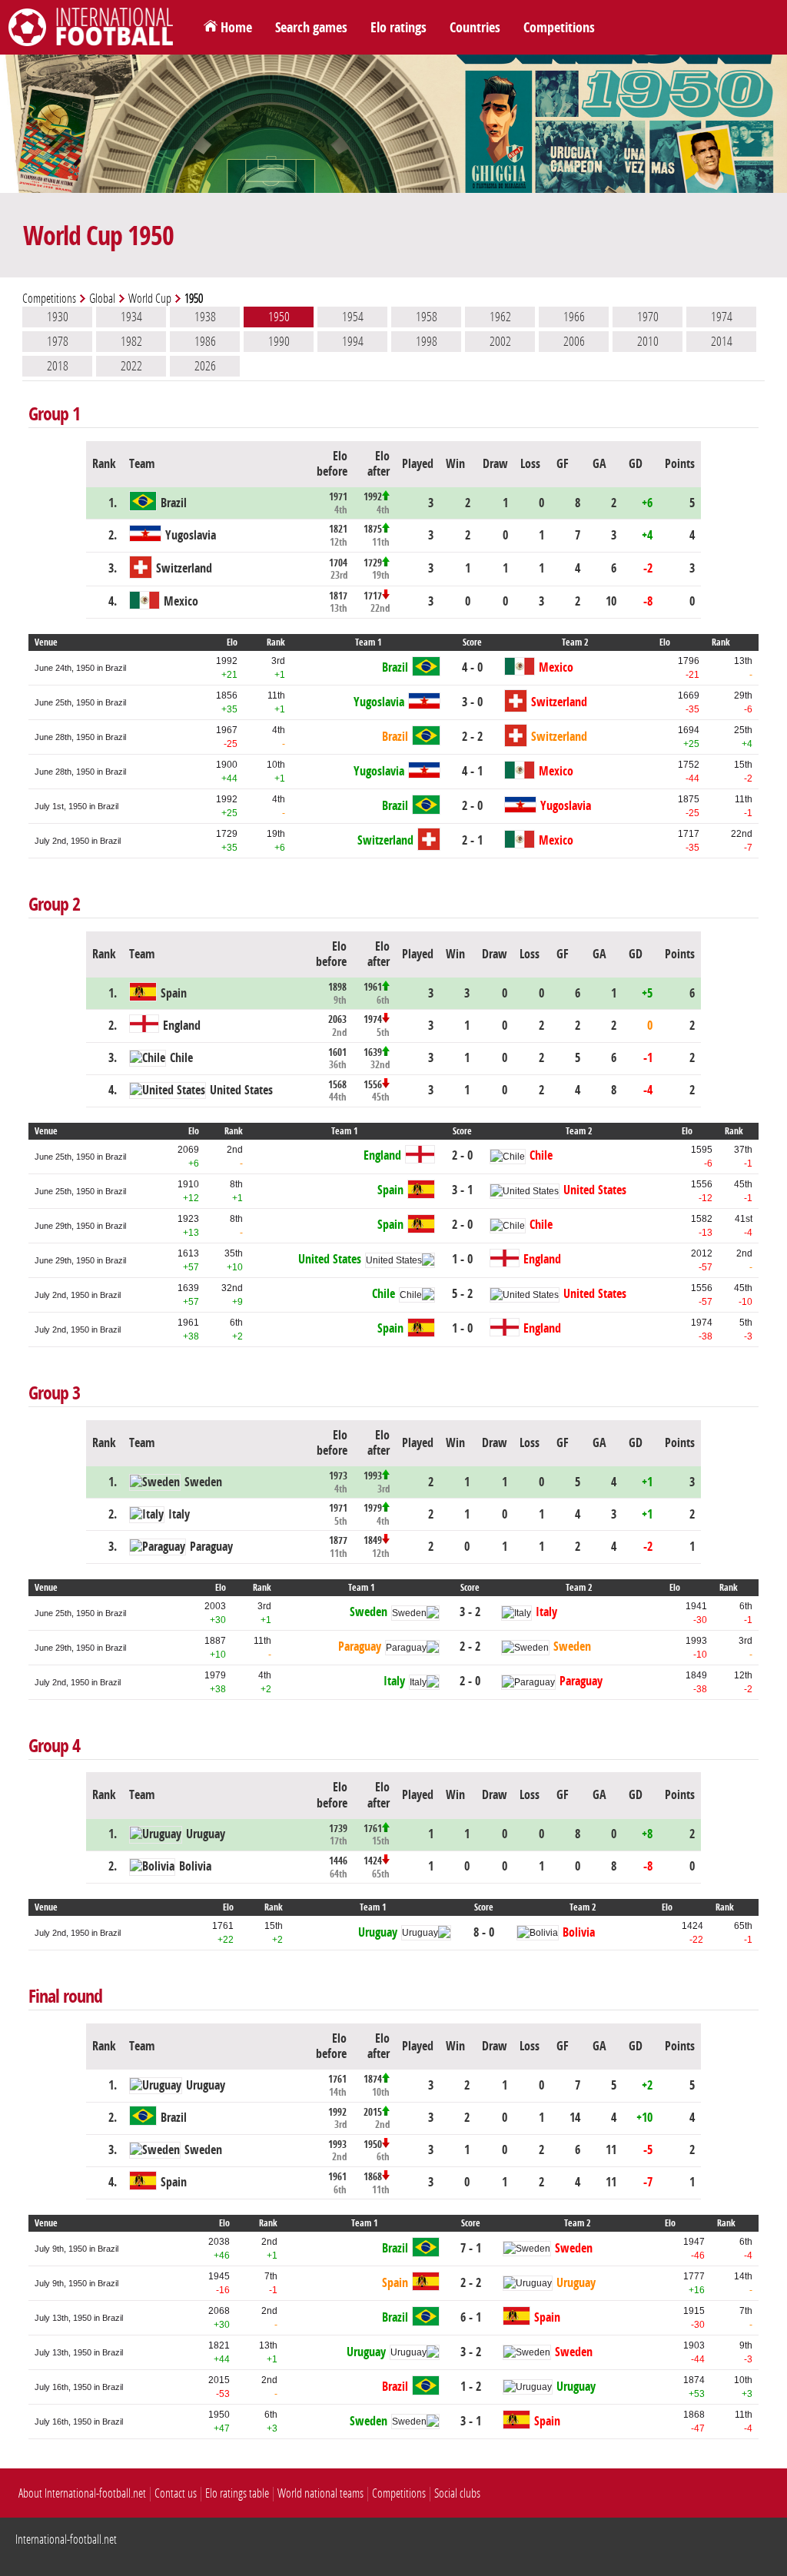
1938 (205, 317)
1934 (131, 317)
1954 (353, 317)
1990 (279, 341)
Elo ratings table (237, 2493)
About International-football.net (82, 2493)
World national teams (320, 2493)
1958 (427, 317)
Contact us (176, 2493)
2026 (205, 366)
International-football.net (66, 2539)
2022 (131, 366)
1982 (131, 341)
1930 (58, 317)
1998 (427, 341)
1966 (574, 317)
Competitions (559, 28)
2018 (58, 366)
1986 (205, 341)
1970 (648, 317)
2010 (648, 341)
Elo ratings (398, 28)
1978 (58, 341)
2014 (722, 341)
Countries (475, 28)
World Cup (150, 299)
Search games (311, 28)
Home (236, 28)
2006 (574, 341)
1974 (722, 317)
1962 (500, 317)
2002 (500, 341)
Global (102, 299)
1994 (353, 341)
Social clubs (457, 2493)
